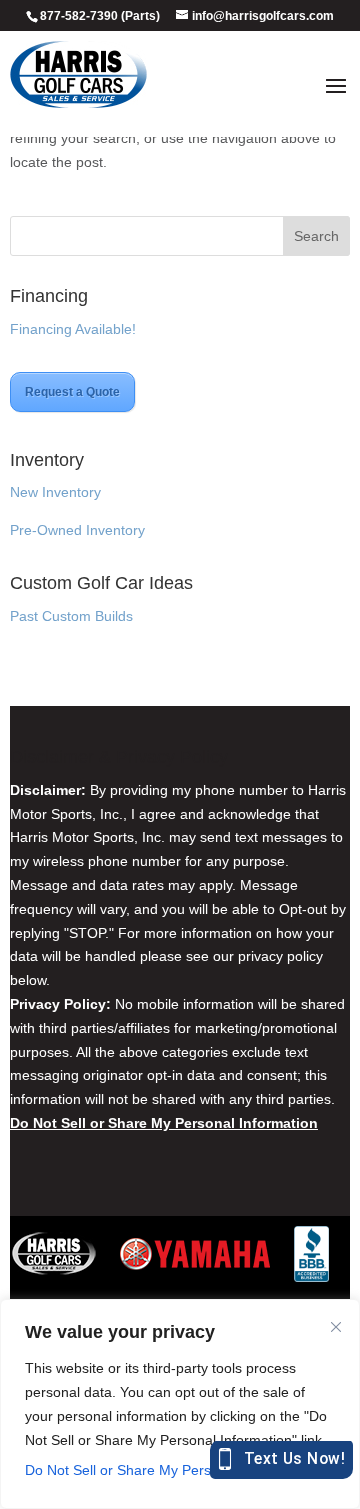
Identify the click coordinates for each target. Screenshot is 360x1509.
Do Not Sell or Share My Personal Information (169, 1470)
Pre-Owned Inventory (77, 530)
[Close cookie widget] (336, 1327)
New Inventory (55, 492)
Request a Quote (72, 392)
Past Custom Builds (71, 616)
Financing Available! (73, 329)
